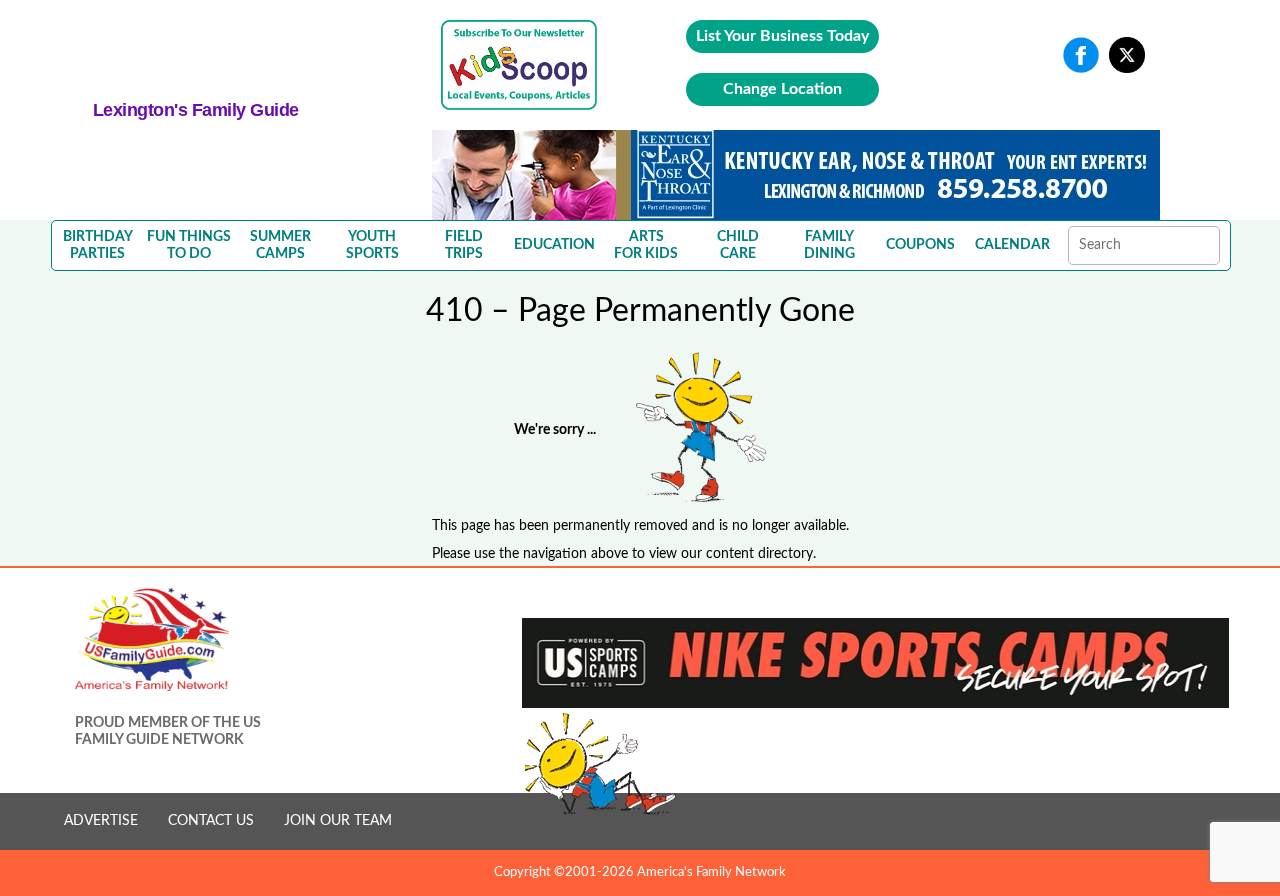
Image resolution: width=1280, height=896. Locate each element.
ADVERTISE (101, 821)
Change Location (782, 89)
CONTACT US (211, 821)
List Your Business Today (782, 36)
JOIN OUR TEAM (338, 821)
